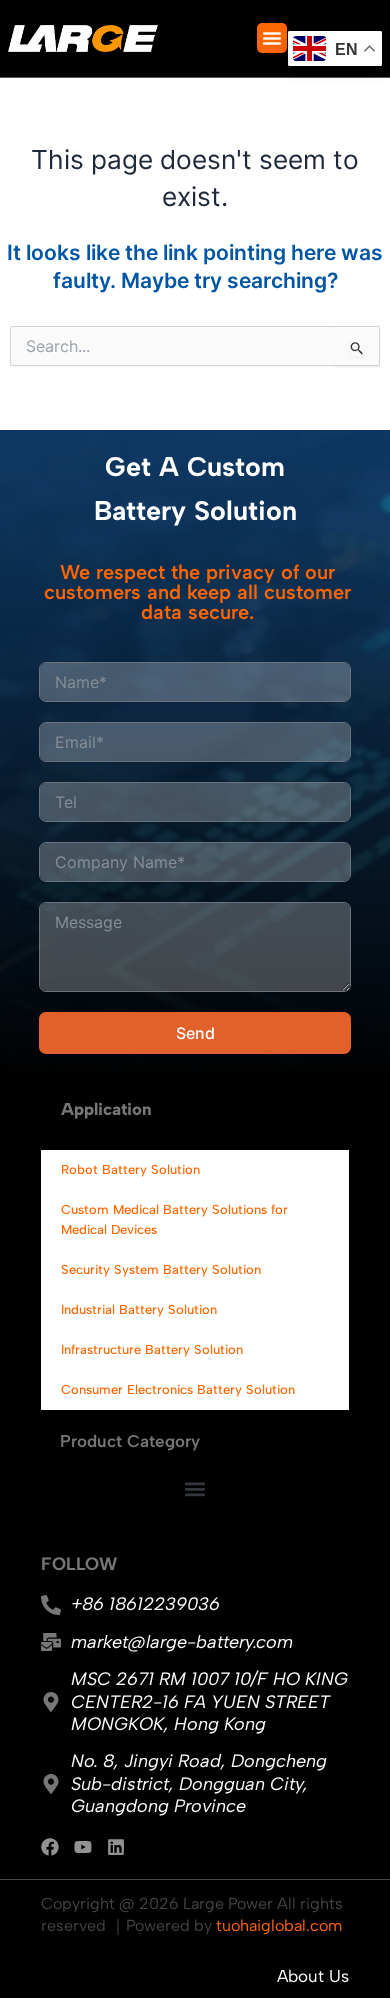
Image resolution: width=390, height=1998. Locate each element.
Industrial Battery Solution (139, 1309)
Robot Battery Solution (130, 1169)
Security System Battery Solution (161, 1269)
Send (195, 1033)
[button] (272, 38)
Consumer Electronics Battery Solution (178, 1389)
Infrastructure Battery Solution (152, 1349)
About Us (313, 1976)
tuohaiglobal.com (279, 1925)
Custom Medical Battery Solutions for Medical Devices (174, 1219)
